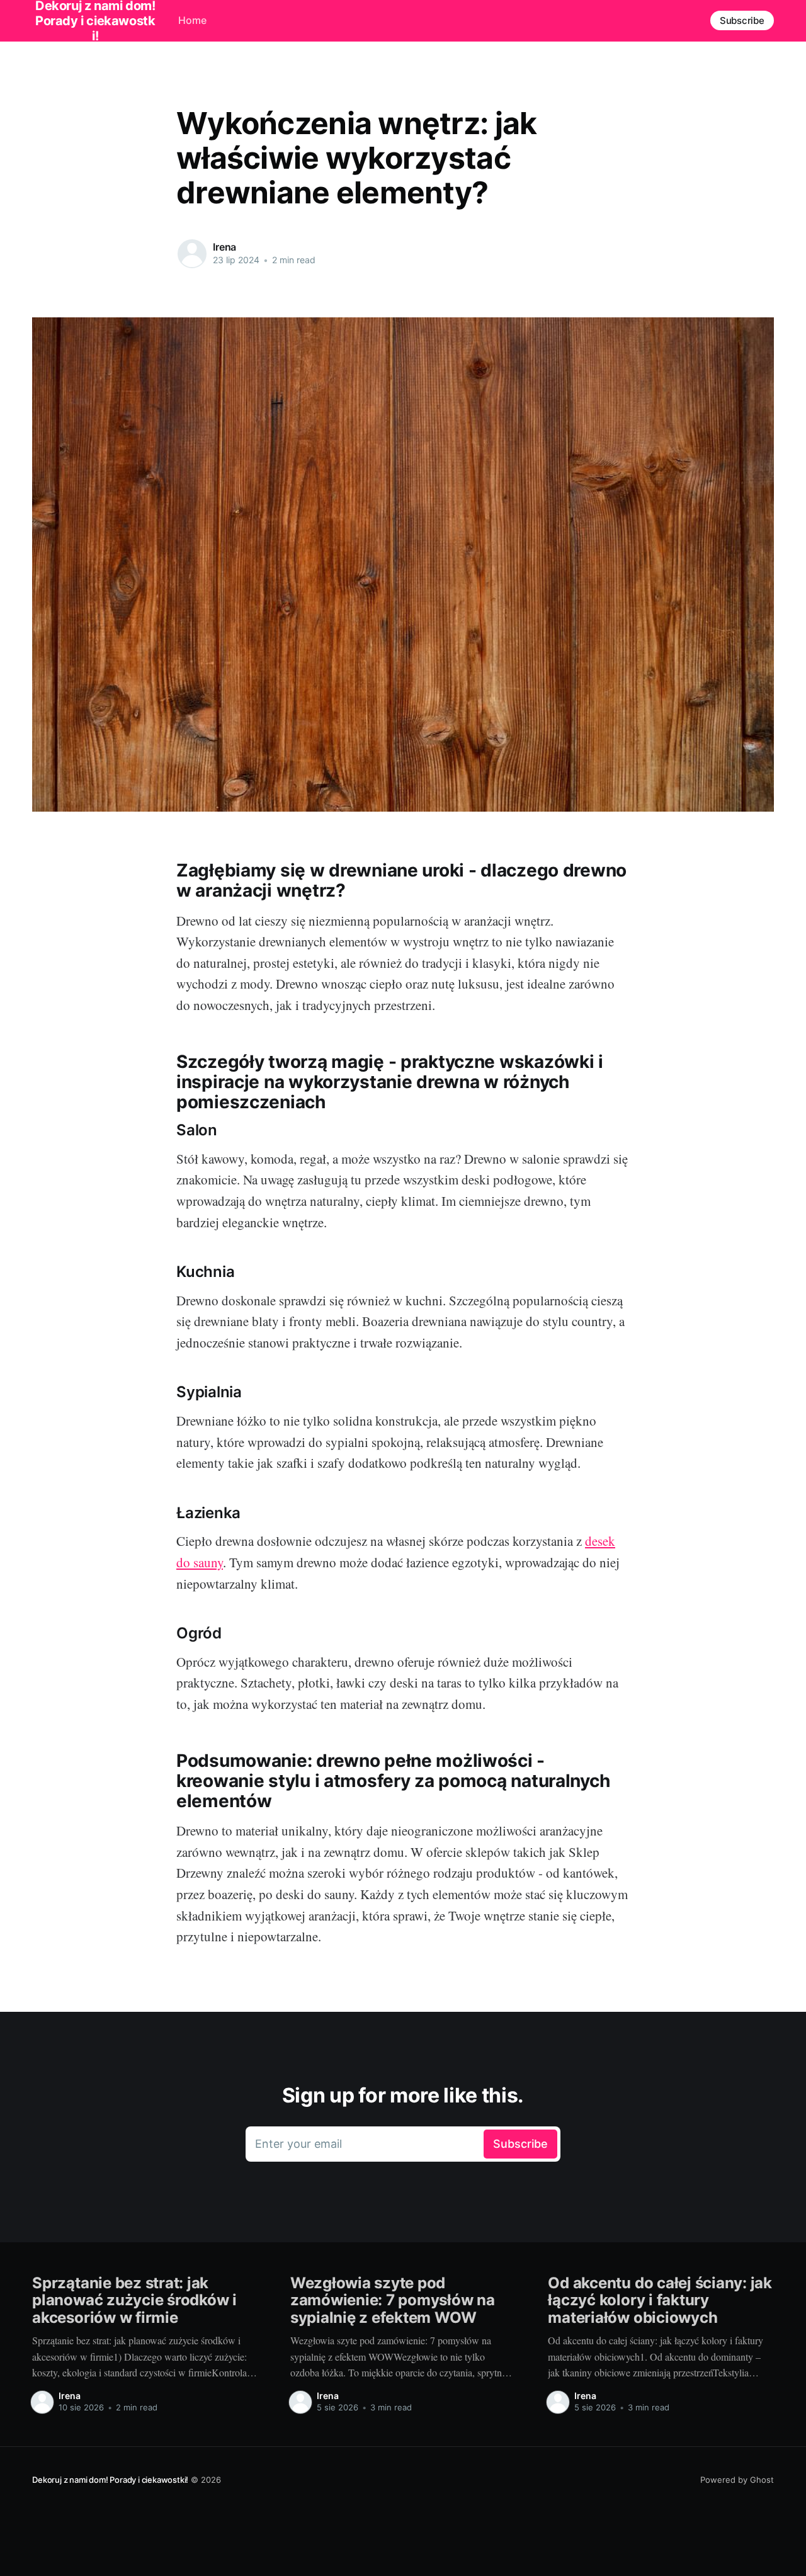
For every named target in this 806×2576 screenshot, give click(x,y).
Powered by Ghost (737, 2480)
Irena (224, 247)
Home (192, 20)
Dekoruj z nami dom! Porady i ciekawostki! (110, 2480)
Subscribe (742, 20)
